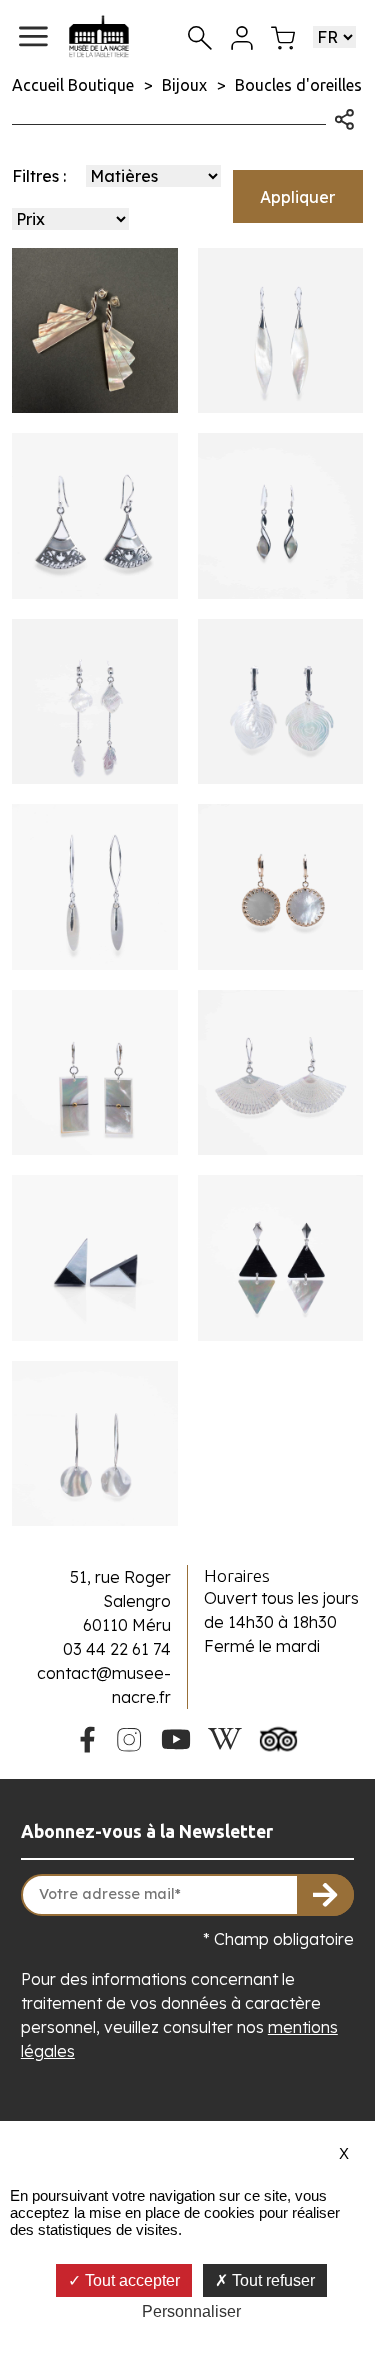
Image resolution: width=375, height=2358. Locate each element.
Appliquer (297, 197)
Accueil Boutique (73, 85)
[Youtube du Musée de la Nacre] (175, 1737)
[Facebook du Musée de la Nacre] (87, 1736)
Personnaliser (191, 2311)
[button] (33, 36)
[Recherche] (200, 37)
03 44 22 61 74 (117, 1649)
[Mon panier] (283, 36)
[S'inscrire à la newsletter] (326, 1895)
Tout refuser (271, 2280)
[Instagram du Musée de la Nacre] (129, 1737)
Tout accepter (130, 2280)
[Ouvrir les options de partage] (344, 117)
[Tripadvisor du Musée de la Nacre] (279, 1737)
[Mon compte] (242, 36)
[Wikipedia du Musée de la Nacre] (225, 1737)
